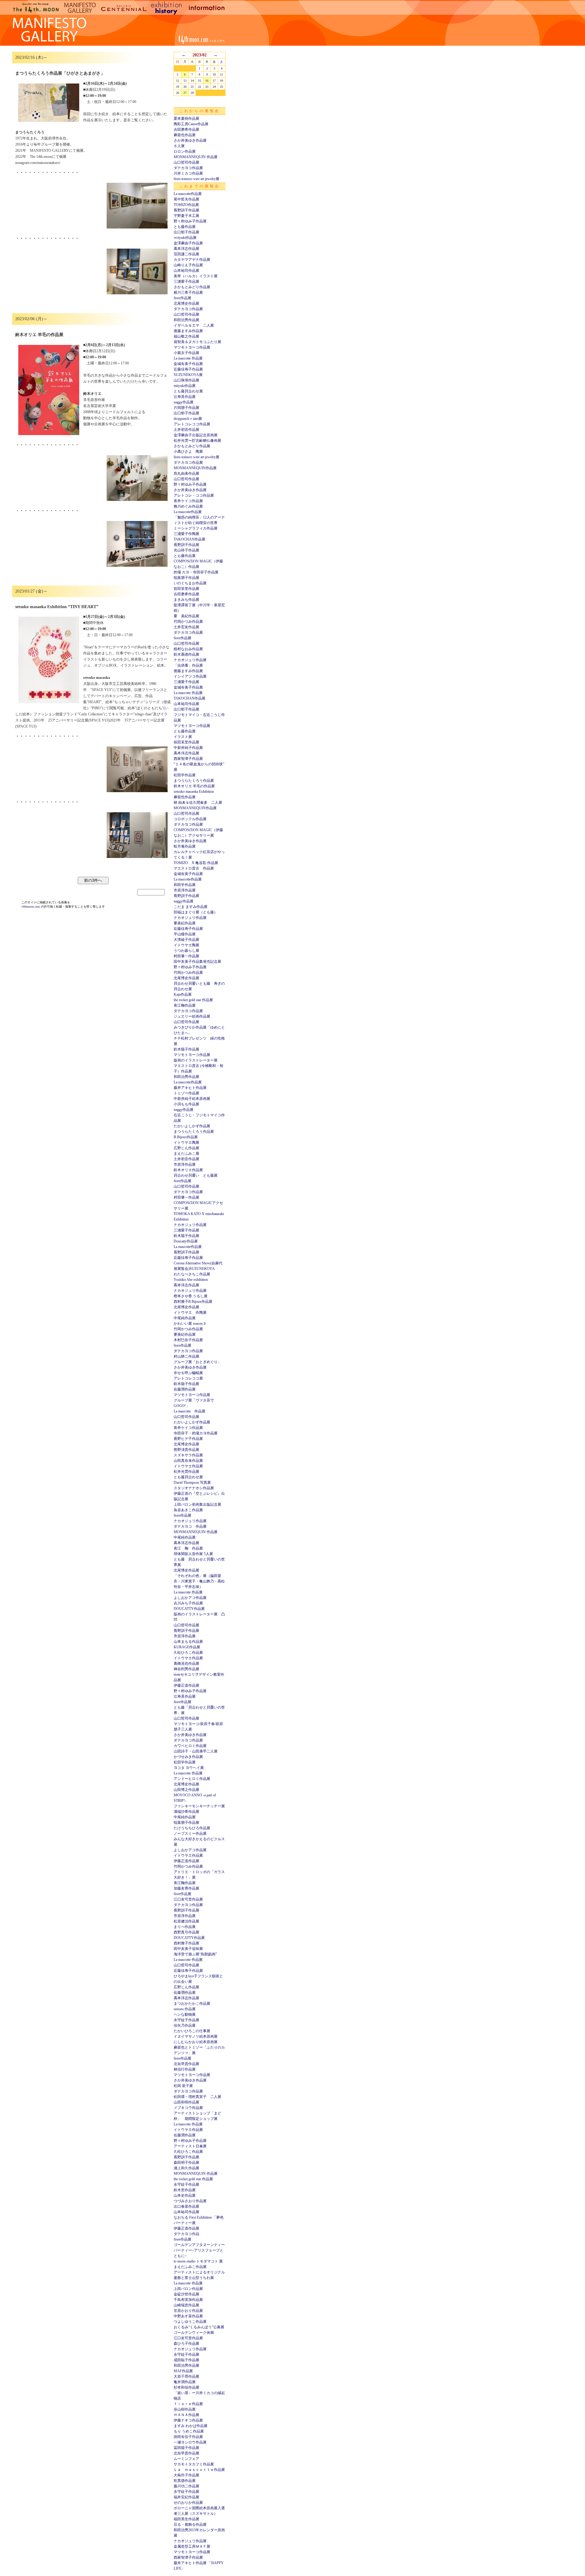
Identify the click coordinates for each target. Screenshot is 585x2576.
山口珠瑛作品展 (186, 380)
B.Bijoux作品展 (186, 1137)
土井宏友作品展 (186, 627)
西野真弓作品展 (186, 1932)
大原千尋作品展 (186, 2376)
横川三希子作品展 (188, 292)
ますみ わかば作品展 (191, 2426)
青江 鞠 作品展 (188, 1548)
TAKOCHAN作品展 (190, 539)
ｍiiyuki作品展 (185, 238)
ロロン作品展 (185, 151)
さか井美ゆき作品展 (190, 140)
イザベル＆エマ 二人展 (194, 325)
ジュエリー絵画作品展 (192, 1016)
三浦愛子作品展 (186, 282)
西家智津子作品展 (188, 759)
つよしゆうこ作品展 (190, 2322)
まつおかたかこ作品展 (192, 2004)
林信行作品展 (185, 2069)
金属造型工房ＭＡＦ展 (192, 2546)
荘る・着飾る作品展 (190, 2525)
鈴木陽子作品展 (186, 1049)
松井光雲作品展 (186, 1472)
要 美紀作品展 (186, 616)
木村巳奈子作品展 (188, 1340)
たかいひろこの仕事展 (192, 2031)
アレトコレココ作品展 (192, 424)
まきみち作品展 (186, 600)
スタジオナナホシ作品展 (194, 1488)
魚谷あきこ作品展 (188, 1510)
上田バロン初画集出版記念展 (197, 1504)
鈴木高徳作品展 (186, 654)
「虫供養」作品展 (188, 665)
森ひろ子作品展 (186, 2344)
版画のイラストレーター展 (196, 1060)
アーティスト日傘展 (190, 2146)
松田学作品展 (185, 775)
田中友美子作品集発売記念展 (197, 962)
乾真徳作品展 (185, 2481)
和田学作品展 (185, 885)
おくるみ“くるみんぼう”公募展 (199, 2327)
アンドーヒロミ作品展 (192, 1779)
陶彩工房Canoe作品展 (191, 124)
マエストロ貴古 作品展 (194, 868)
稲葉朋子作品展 (186, 578)
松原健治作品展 (186, 1921)
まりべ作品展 (185, 1927)
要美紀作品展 (185, 923)
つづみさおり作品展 (190, 2201)
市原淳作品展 (185, 890)
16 (207, 81)
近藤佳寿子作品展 (188, 369)
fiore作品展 (183, 298)
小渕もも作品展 (186, 1104)
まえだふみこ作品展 (190, 2267)
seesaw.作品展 (185, 2009)
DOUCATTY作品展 (189, 1609)
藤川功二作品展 (186, 2486)
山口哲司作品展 (186, 162)
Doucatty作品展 (186, 1241)
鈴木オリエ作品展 (188, 1170)
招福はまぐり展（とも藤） (196, 912)
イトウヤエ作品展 (188, 1466)
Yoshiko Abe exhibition (191, 1280)
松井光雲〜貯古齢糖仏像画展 (197, 441)
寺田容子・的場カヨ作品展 (196, 1433)
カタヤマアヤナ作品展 (192, 260)
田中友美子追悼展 (188, 1949)
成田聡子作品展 (186, 2360)
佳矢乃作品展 (185, 2025)
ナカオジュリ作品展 (190, 660)
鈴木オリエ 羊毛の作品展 (194, 786)
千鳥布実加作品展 (188, 2300)
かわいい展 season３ (190, 1323)
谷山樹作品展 (185, 2409)
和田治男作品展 (186, 320)
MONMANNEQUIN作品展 (195, 468)
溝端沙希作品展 (186, 1812)
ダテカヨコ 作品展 (190, 1526)
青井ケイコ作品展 (188, 501)
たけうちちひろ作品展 (192, 1828)
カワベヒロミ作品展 (190, 1746)
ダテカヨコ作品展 (188, 168)
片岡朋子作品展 (186, 408)
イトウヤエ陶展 (186, 945)
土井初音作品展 (186, 430)
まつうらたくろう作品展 (194, 781)
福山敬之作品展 (186, 336)
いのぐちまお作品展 (190, 583)
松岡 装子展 (183, 2086)
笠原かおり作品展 (188, 2311)
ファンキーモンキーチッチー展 (199, 1806)
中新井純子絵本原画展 (192, 1099)
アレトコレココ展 (188, 1378)
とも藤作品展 (185, 227)
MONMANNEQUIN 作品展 (196, 157)
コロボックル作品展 (190, 819)
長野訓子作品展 (186, 210)
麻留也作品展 (185, 135)
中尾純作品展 (185, 1318)
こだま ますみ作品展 (191, 907)
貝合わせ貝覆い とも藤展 (196, 1175)
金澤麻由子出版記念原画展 (196, 435)
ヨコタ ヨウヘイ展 (189, 1768)
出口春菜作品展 (186, 2206)
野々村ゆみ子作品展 (190, 221)
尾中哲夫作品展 (186, 199)
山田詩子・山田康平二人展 (196, 1751)
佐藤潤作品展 (185, 1389)
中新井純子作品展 (188, 748)
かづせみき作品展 (188, 1757)
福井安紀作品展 (186, 2497)
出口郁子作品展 (186, 232)
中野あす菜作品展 (188, 2316)
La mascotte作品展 (188, 194)
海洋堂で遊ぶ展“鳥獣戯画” (195, 1954)
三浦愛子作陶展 (186, 534)
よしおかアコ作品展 (190, 1598)
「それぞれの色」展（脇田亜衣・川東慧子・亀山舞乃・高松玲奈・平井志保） (199, 1581)
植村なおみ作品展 (188, 649)
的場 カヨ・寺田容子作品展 (196, 572)
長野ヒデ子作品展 (188, 1439)
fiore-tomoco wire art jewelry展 (197, 179)
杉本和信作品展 (186, 2387)
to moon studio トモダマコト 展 (198, 2261)
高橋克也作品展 (186, 1664)
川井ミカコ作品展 (188, 173)
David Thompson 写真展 (192, 1483)
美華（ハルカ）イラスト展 (196, 276)
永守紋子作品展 (186, 2020)
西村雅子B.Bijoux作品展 (193, 1302)
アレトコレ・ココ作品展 (194, 495)
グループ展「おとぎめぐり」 (197, 1362)
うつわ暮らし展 (186, 951)
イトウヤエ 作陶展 (190, 1313)
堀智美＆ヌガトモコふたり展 (197, 342)
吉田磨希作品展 (186, 129)
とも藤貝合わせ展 (188, 391)
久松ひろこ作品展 (188, 1653)
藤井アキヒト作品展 (190, 1088)
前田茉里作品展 (186, 589)
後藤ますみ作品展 (188, 331)
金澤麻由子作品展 (188, 243)
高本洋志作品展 (186, 249)
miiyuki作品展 (185, 386)
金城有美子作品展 (188, 364)
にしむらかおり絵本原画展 (196, 2042)
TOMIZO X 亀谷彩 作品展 (196, 863)
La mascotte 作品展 (188, 358)
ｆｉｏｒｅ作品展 (188, 2404)
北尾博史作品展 (186, 303)
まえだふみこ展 (186, 1153)
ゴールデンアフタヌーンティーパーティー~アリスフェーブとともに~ (199, 2250)
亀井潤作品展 (185, 2382)
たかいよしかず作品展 (192, 1126)
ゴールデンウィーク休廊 (194, 2333)
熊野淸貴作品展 (186, 1450)
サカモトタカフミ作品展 (194, 2464)
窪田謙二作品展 (186, 254)
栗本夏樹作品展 (186, 119)
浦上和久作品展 (186, 2168)
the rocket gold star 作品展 (193, 1000)
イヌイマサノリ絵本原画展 (196, 2036)
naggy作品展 (184, 402)
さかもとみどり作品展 (192, 287)
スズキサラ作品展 (188, 1455)
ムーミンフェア (186, 2459)
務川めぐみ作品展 (188, 506)
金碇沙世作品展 (186, 2294)
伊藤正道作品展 (186, 1685)
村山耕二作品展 (186, 1356)
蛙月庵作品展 (185, 846)
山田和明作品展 (186, 2102)
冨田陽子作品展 (186, 2448)
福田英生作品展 (186, 2519)
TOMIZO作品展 (186, 205)
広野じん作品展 (186, 1148)
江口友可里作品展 (188, 1899)
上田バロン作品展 (188, 2289)
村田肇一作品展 (186, 956)
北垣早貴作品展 (186, 2064)
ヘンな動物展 (185, 2014)
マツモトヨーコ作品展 (192, 347)
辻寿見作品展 (185, 397)
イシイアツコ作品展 (190, 676)
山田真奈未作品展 (188, 1461)
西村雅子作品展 (186, 1943)
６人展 (179, 146)
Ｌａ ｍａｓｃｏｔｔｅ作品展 (199, 2470)
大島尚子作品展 (186, 2475)
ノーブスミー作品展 (190, 1834)
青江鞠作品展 (185, 1005)
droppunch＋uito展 (188, 419)
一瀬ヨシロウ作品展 (190, 2442)
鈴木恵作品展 (185, 2190)
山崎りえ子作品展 (188, 265)
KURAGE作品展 (187, 1647)
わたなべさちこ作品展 (192, 1274)
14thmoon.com (31, 907)
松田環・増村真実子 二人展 (197, 2097)
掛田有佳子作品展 (188, 2437)
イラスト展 (183, 737)
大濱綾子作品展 (186, 940)
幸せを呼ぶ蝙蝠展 (188, 1373)
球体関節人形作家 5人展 (193, 1554)
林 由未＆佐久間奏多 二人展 (198, 803)
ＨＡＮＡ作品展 (186, 2415)
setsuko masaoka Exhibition (194, 792)
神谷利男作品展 (186, 1669)
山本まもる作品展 (188, 1642)
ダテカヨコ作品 (186, 2234)
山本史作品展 (185, 2195)
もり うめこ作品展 (189, 2431)
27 (185, 93)
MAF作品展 (183, 2371)
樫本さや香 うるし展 (191, 1296)
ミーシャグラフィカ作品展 (196, 528)
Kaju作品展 (183, 994)
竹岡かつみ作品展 (188, 622)
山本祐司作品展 (186, 271)
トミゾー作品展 (186, 1093)
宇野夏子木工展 (186, 216)
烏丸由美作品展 (186, 473)
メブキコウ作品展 (188, 2108)
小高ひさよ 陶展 (188, 452)
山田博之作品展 (186, 1790)
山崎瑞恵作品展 (186, 2305)
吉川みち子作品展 (188, 1603)
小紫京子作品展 (186, 353)
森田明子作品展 (186, 2163)
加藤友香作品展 (186, 1888)
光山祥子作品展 (186, 550)
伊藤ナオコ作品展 (188, 2420)
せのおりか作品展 (188, 2503)
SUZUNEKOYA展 (188, 375)
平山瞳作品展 (185, 934)
